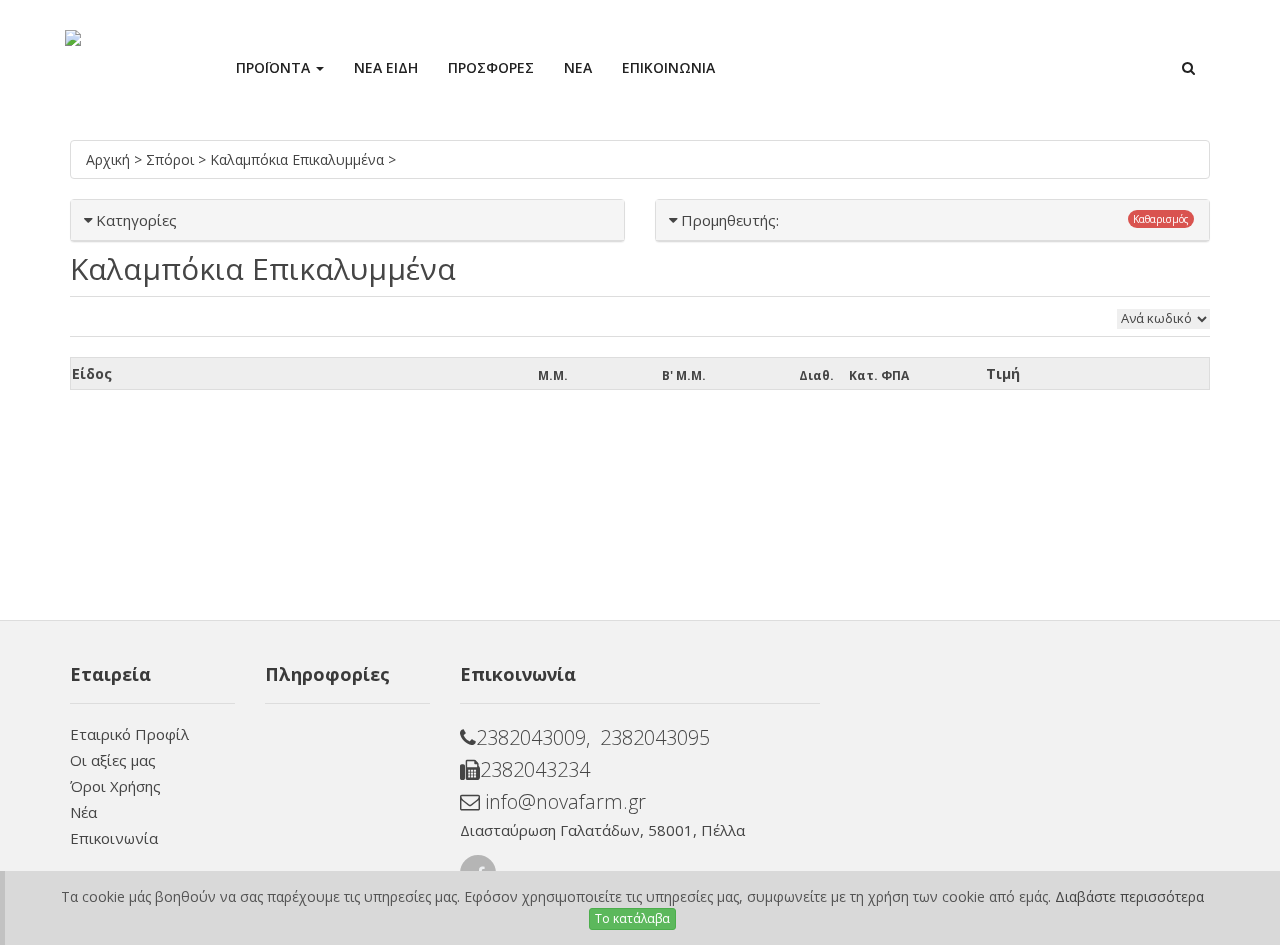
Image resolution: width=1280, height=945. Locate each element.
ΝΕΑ (578, 67)
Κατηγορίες (136, 220)
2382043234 (535, 769)
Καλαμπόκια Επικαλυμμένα (299, 159)
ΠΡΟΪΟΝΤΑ (275, 67)
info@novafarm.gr (563, 801)
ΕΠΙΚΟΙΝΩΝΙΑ (668, 67)
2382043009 (531, 737)
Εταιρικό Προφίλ (129, 734)
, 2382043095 (648, 737)
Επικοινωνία (114, 838)
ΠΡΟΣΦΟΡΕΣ (491, 67)
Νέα (83, 812)
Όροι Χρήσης (115, 786)
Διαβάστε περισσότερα (1129, 896)
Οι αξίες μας (113, 760)
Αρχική (110, 159)
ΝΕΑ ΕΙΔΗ (386, 67)
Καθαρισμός (1161, 219)
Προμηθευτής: (730, 220)
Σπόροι (172, 159)
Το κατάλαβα (632, 918)
